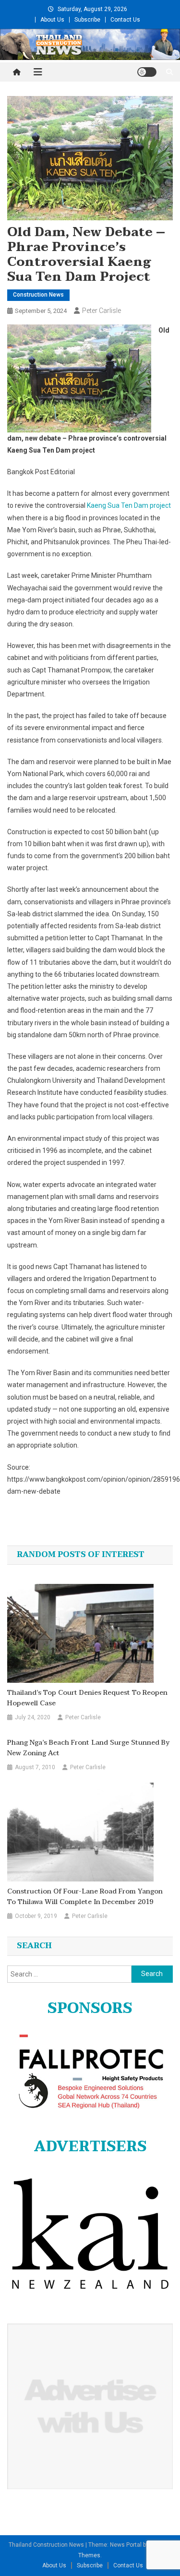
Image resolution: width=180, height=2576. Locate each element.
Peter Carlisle (102, 311)
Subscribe (87, 20)
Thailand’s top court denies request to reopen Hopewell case (87, 1698)
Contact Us (125, 20)
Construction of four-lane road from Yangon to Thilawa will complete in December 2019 (85, 1897)
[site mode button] (147, 72)
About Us (52, 20)
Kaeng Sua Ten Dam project (129, 505)
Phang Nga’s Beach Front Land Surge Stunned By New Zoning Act (88, 1748)
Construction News (38, 295)
